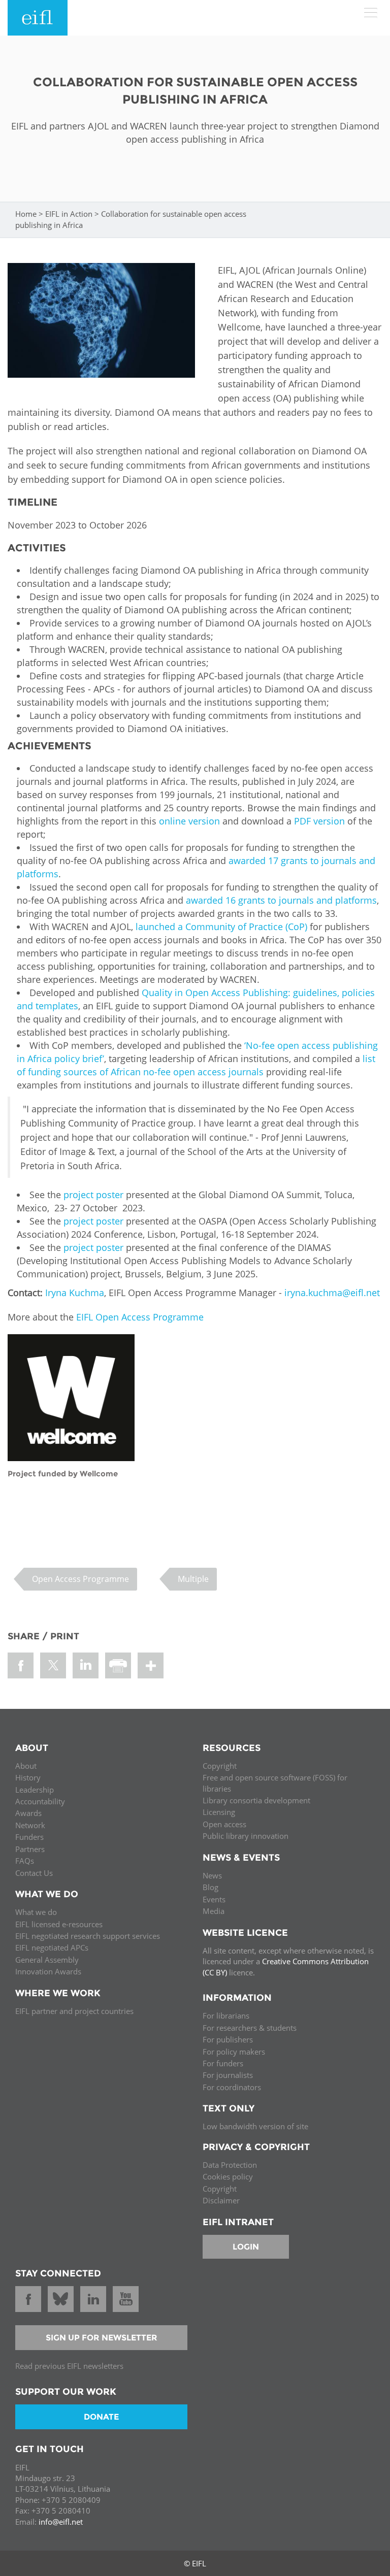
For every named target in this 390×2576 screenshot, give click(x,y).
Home (26, 214)
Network (30, 1825)
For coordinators (232, 2087)
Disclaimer (221, 2200)
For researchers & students (250, 2028)
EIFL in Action (69, 214)
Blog (210, 1887)
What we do (36, 1912)
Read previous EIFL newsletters (69, 2366)
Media (214, 1911)
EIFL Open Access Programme (140, 1317)
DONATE (101, 2417)
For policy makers (234, 2052)
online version (189, 821)
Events (214, 1899)
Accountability (40, 1801)
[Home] (38, 18)
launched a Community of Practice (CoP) (221, 927)
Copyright (220, 1766)
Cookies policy (228, 2176)
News (212, 1875)
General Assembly (47, 1960)
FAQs (25, 1861)
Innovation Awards (48, 1971)
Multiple (193, 1579)
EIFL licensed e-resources (59, 1924)
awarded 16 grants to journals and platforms (281, 900)
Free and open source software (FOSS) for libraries (275, 1783)
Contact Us (34, 1873)
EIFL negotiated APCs (52, 1947)
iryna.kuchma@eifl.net (332, 1293)
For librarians (226, 2016)
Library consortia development (256, 1800)
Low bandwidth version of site (255, 2126)
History (28, 1777)
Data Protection (230, 2165)
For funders (223, 2063)
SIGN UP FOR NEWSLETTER (102, 2338)
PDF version (319, 821)
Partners (30, 1849)
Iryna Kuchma (75, 1293)
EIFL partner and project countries (74, 2011)
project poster (93, 1195)
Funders (29, 1837)
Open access (224, 1824)
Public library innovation (246, 1836)
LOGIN (246, 2247)
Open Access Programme (80, 1579)
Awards (28, 1813)
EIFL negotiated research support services (88, 1936)
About (26, 1766)
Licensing (219, 1812)
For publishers (228, 2039)
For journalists (228, 2075)
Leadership (35, 1790)
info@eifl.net (61, 2522)
